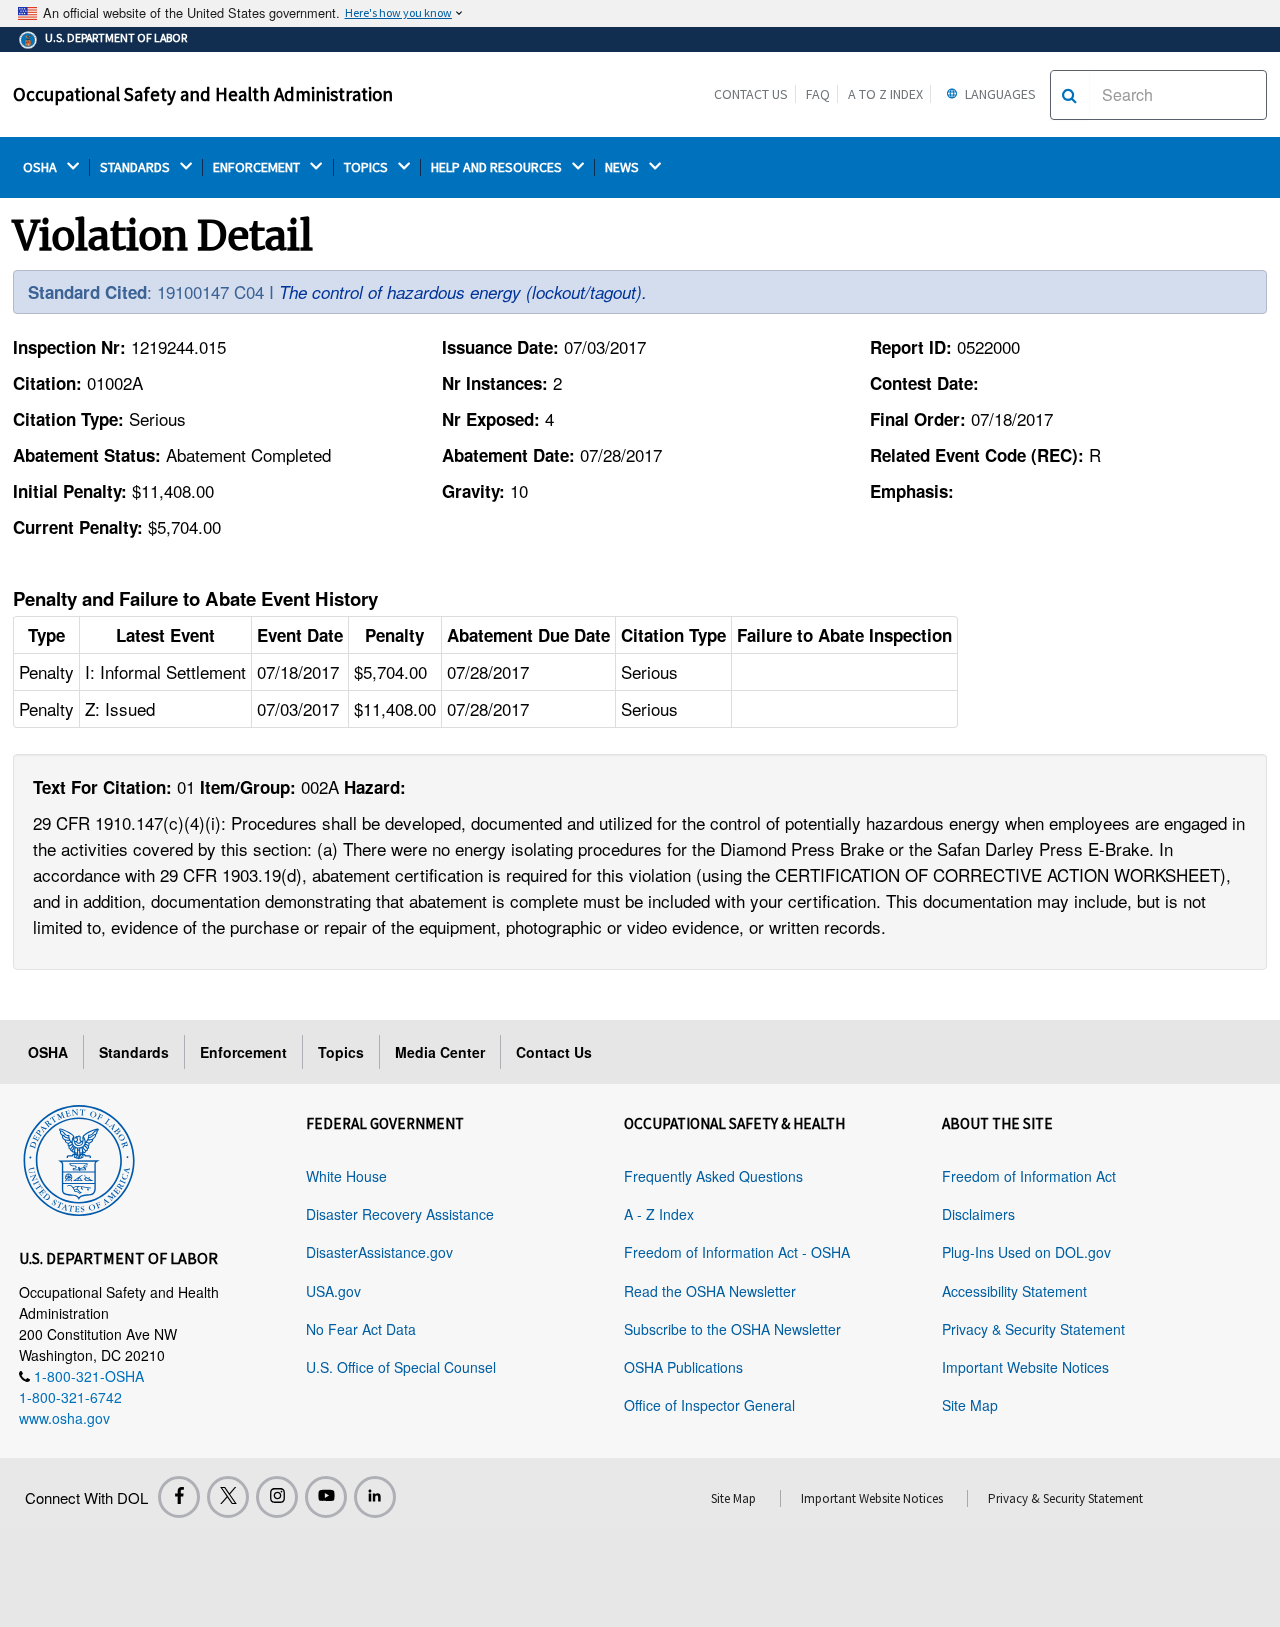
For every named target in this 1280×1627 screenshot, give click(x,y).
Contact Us (751, 94)
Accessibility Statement (1014, 1291)
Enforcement (243, 1052)
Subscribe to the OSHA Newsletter (732, 1329)
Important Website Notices (1025, 1367)
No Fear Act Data (361, 1329)
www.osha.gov (64, 1418)
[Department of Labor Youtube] (326, 1497)
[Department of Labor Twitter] (228, 1497)
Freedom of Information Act (1029, 1176)
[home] (79, 1157)
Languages (999, 94)
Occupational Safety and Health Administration (203, 94)
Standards (134, 1052)
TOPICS (367, 167)
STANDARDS (136, 167)
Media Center (440, 1052)
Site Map (970, 1405)
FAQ (818, 94)
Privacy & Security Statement (1033, 1329)
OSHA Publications (683, 1367)
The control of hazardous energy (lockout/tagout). (463, 292)
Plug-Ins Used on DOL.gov (1026, 1252)
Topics (341, 1052)
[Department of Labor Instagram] (277, 1497)
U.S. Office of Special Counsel (401, 1367)
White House (346, 1176)
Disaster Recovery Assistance (400, 1214)
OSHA (41, 167)
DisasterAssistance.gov (379, 1252)
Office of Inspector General (709, 1405)
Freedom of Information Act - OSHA (737, 1252)
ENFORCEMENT (258, 167)
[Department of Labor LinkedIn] (375, 1497)
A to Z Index (885, 94)
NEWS (623, 167)
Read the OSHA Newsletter (710, 1291)
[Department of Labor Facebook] (179, 1497)
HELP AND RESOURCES (498, 167)
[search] (1069, 95)
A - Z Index (659, 1214)
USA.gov (333, 1291)
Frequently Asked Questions (713, 1176)
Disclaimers (978, 1214)
